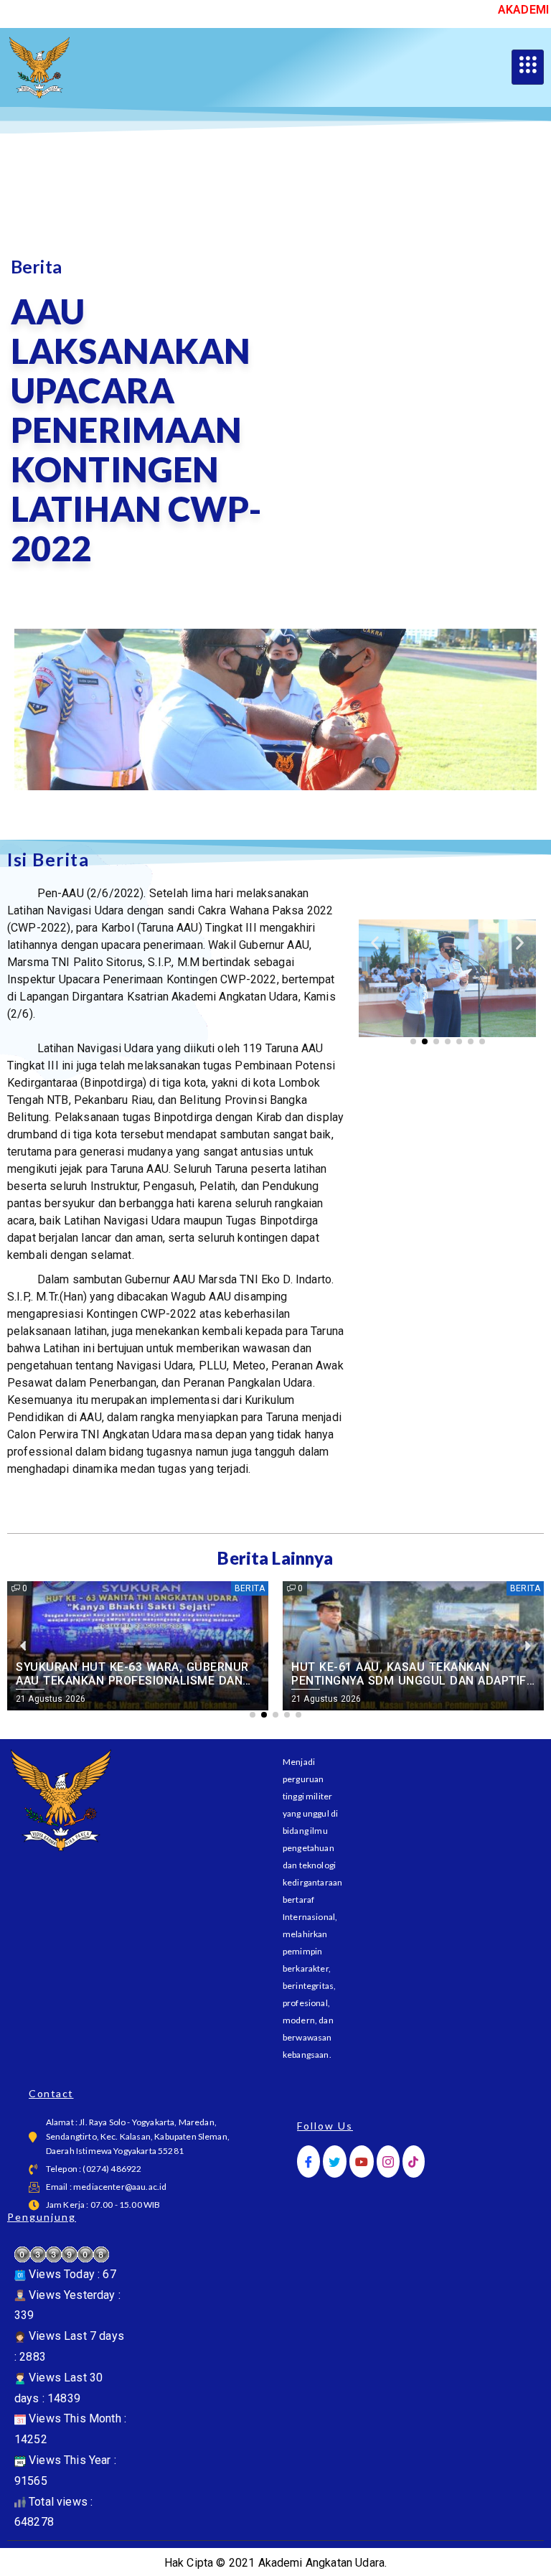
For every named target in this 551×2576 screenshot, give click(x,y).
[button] (375, 942)
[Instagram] (388, 2162)
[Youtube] (362, 2162)
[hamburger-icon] (528, 67)
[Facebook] (309, 2162)
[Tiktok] (413, 2162)
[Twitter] (334, 2162)
